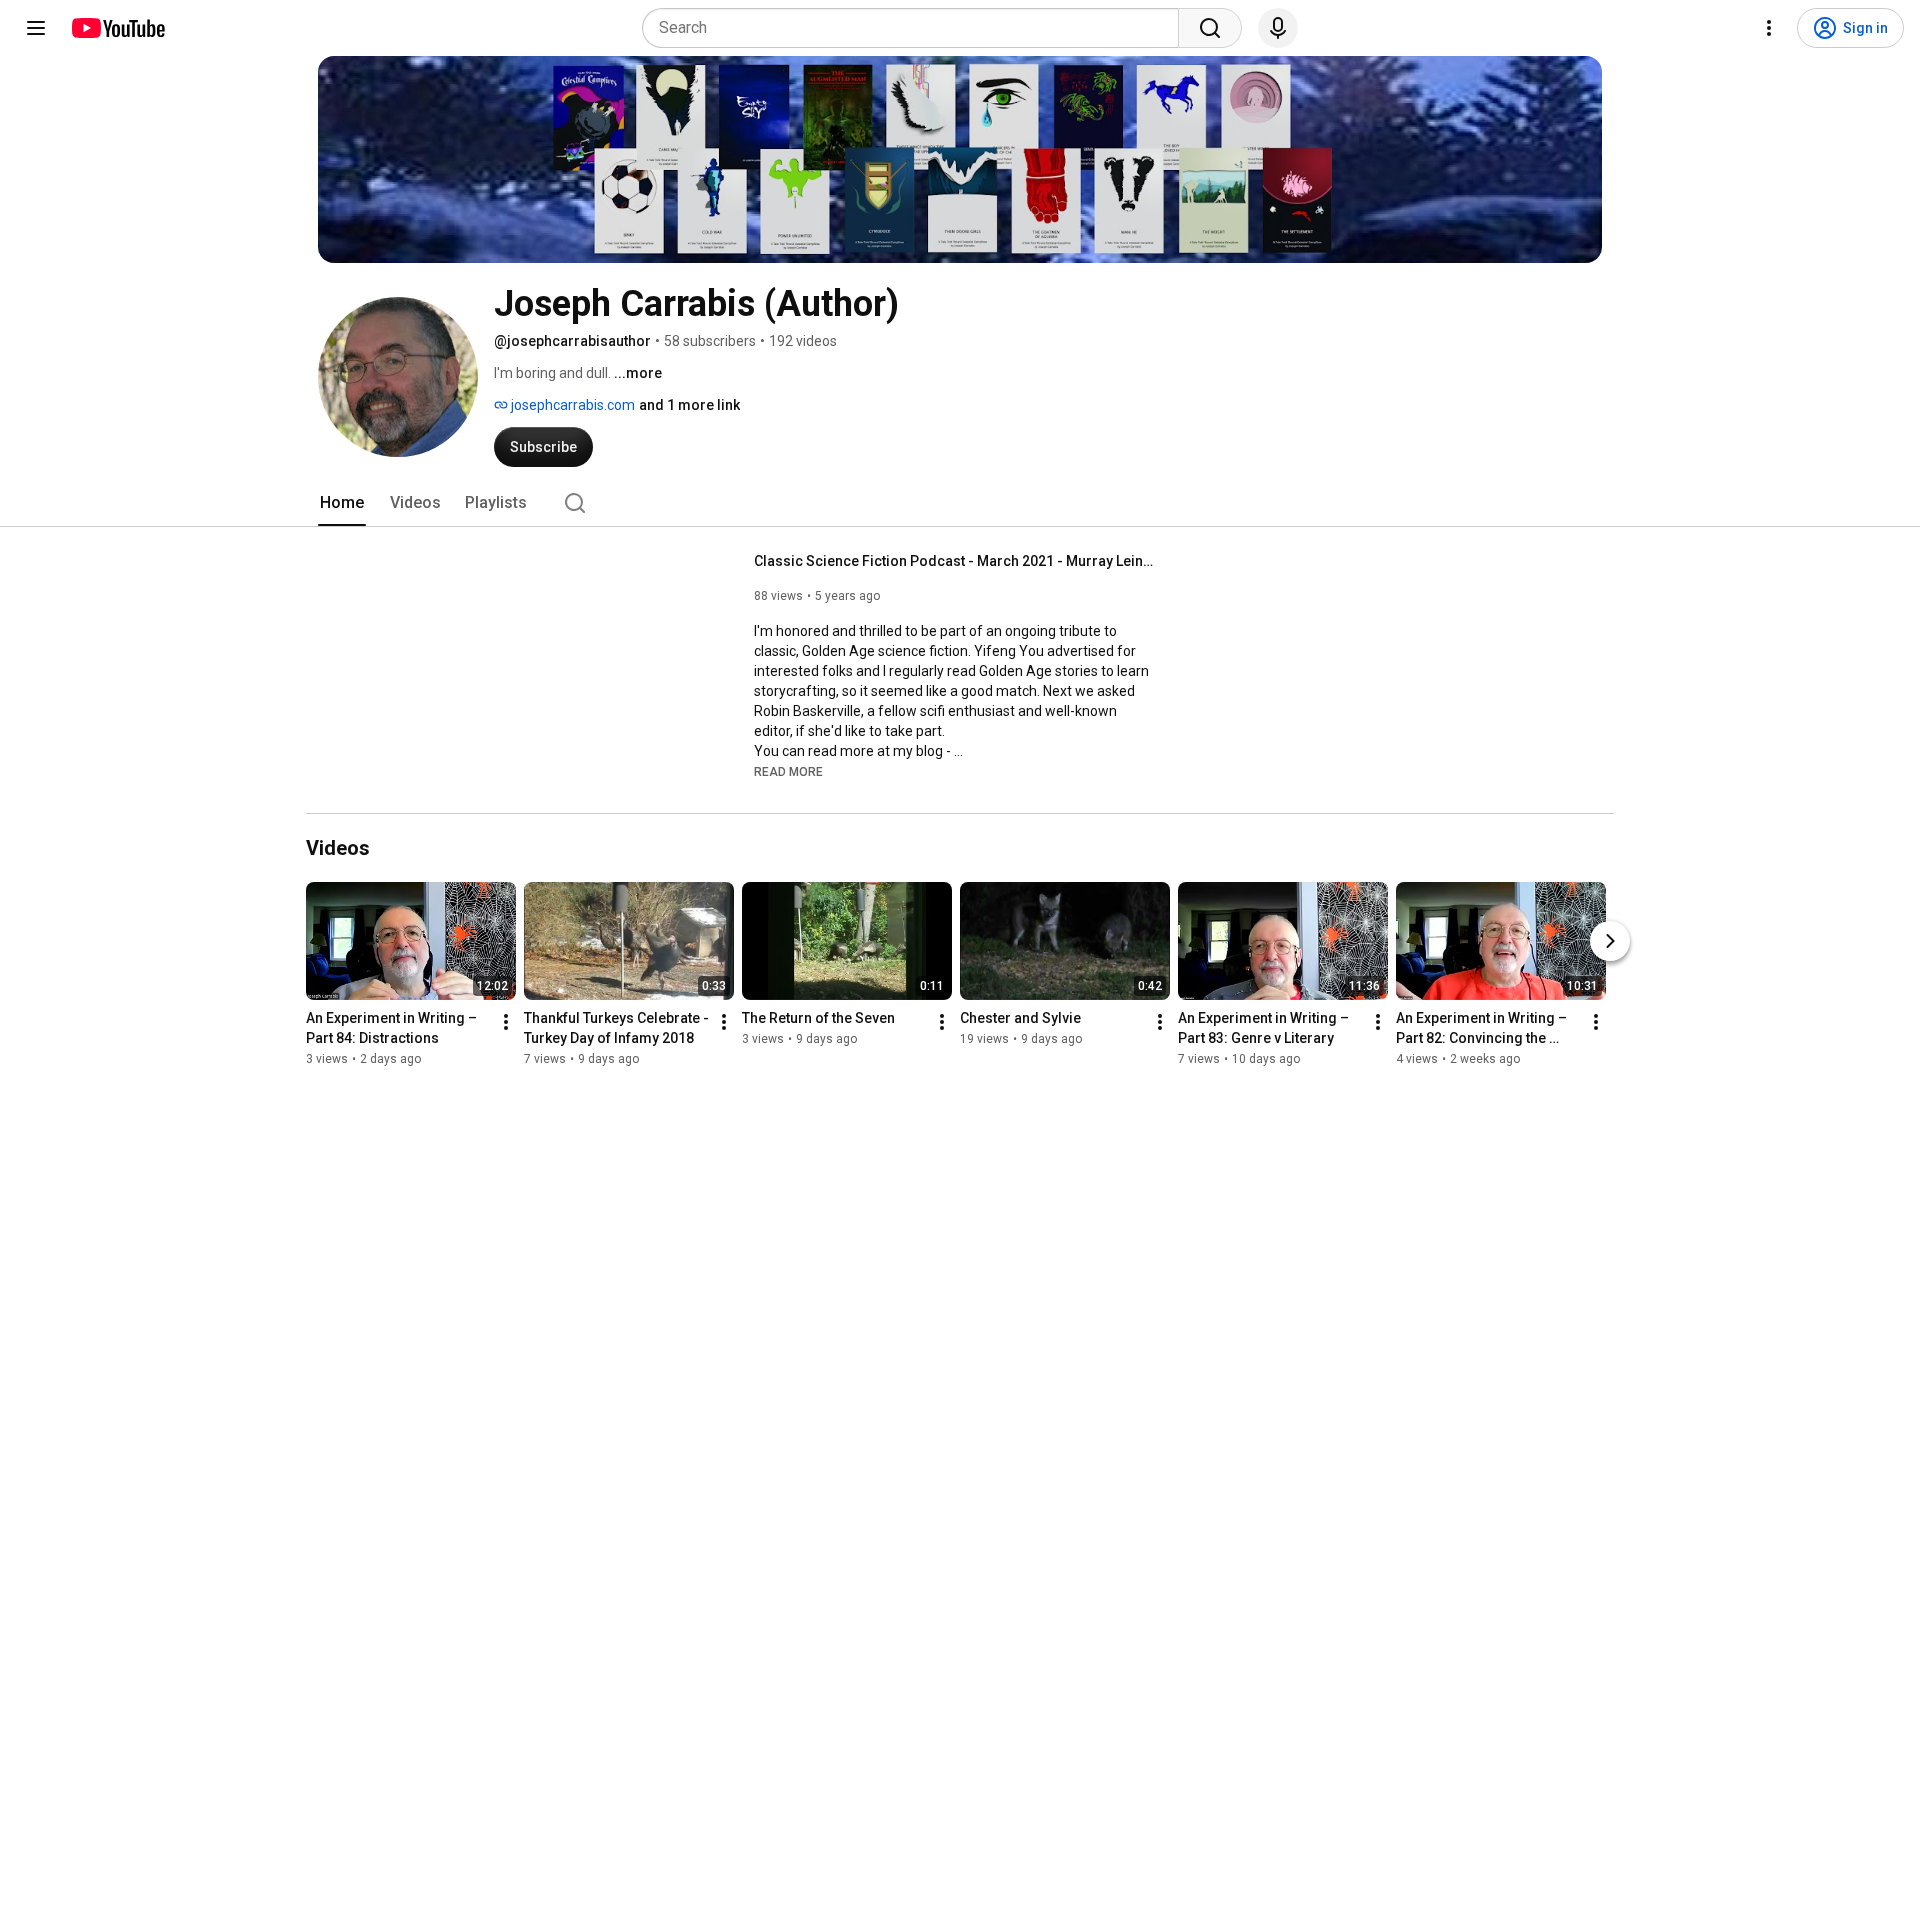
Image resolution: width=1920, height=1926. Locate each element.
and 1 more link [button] (689, 405)
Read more (788, 772)
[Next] (1610, 941)
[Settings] (1769, 28)
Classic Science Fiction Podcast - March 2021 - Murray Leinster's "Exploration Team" (954, 561)
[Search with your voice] (1278, 28)
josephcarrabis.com (571, 405)
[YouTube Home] (117, 28)
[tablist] (960, 503)
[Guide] (36, 28)
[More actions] (506, 1022)
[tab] (342, 503)
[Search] (1210, 28)
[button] (788, 771)
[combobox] (916, 28)
